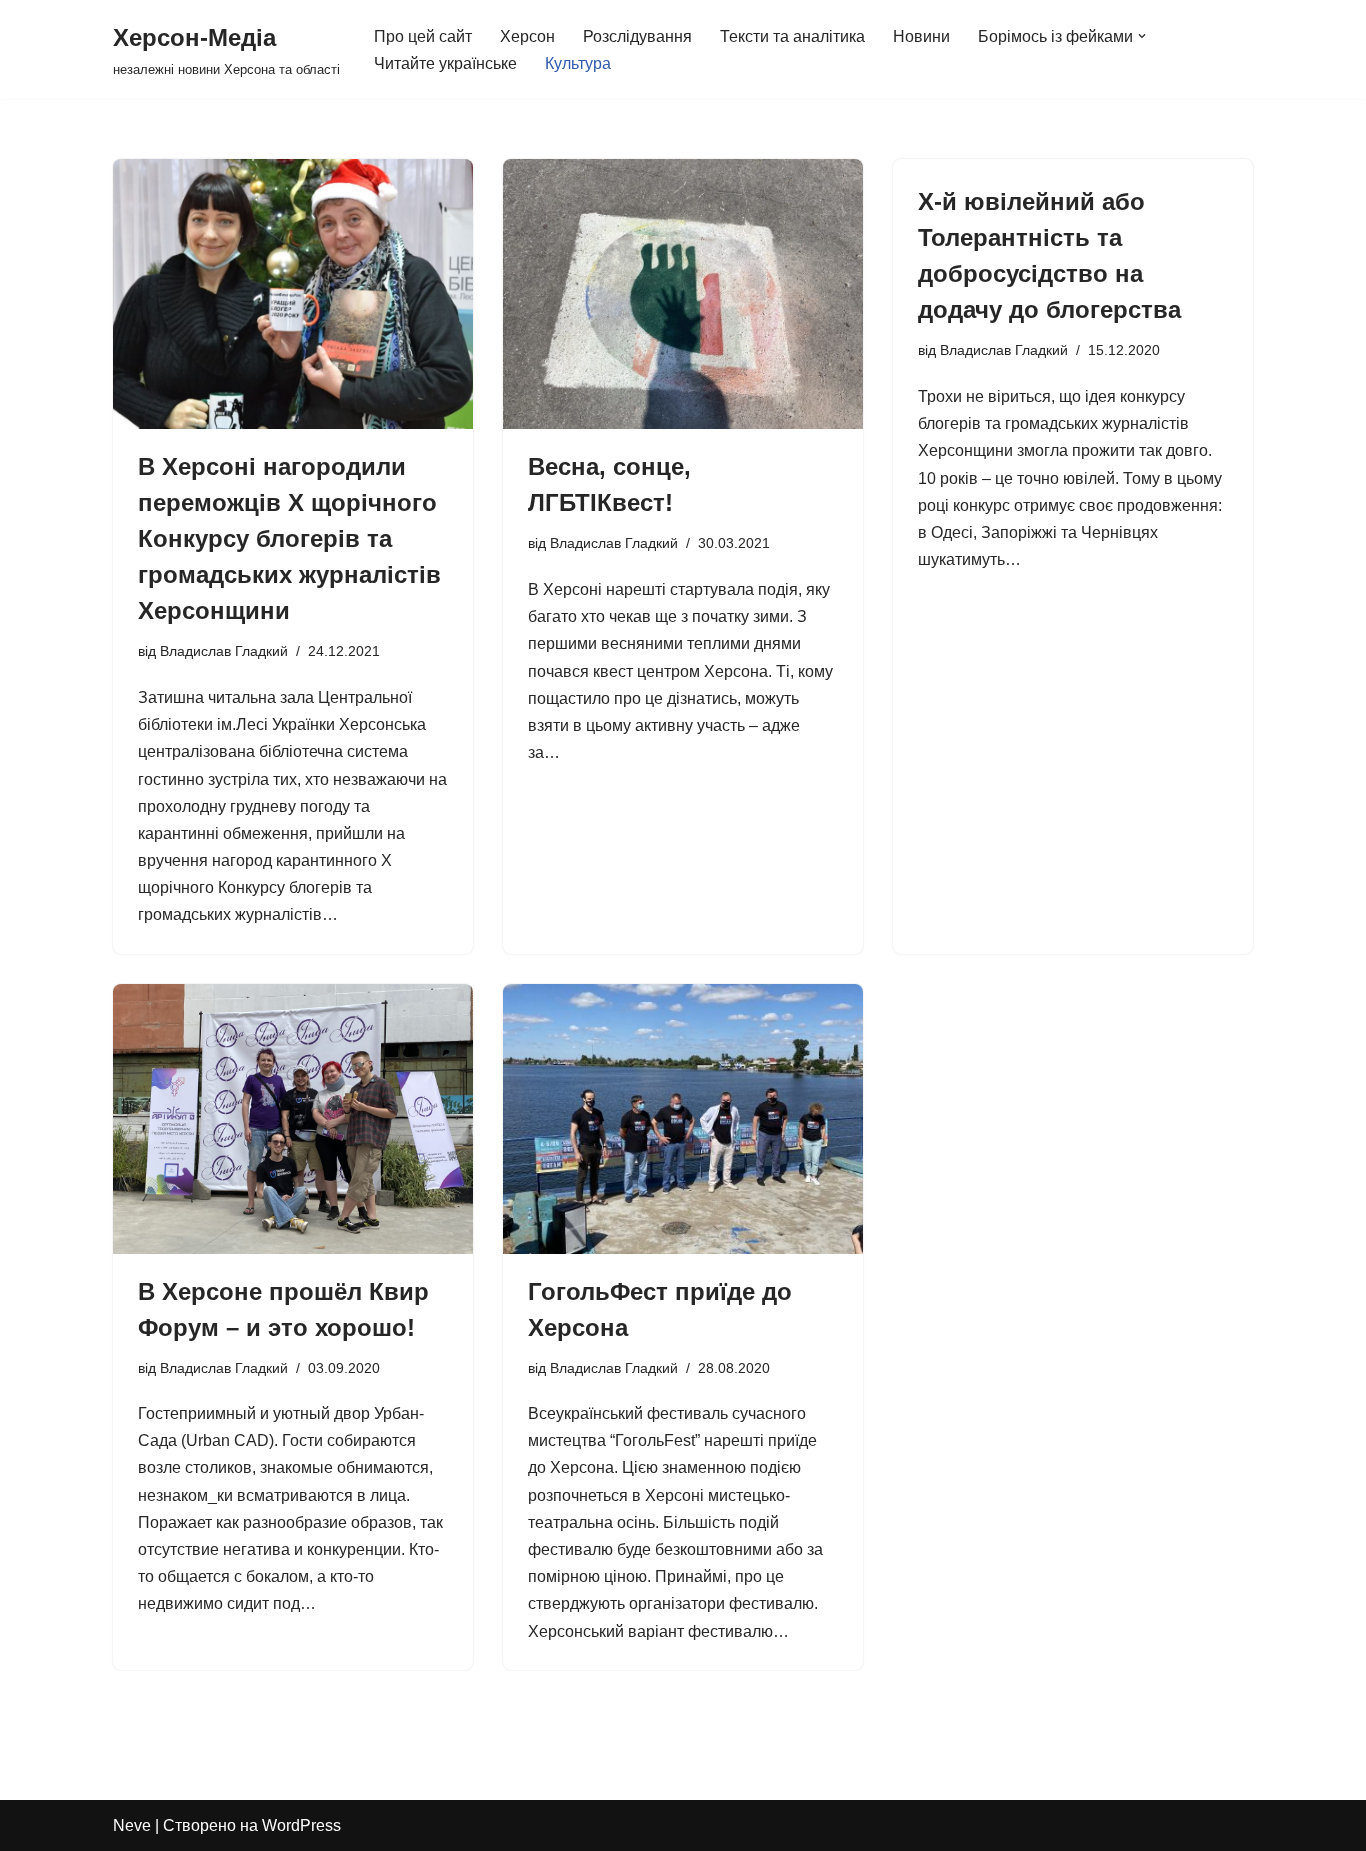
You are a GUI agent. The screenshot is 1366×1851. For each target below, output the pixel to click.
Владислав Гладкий (224, 651)
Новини (921, 36)
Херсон (527, 36)
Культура (578, 63)
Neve (132, 1825)
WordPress (301, 1825)
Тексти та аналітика (792, 36)
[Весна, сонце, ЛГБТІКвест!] (683, 294)
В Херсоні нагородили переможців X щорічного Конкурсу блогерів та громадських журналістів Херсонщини (289, 538)
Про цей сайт (423, 36)
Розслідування (637, 36)
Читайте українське (445, 63)
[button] (1142, 36)
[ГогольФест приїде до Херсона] (683, 1119)
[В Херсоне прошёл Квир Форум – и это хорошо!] (293, 1119)
